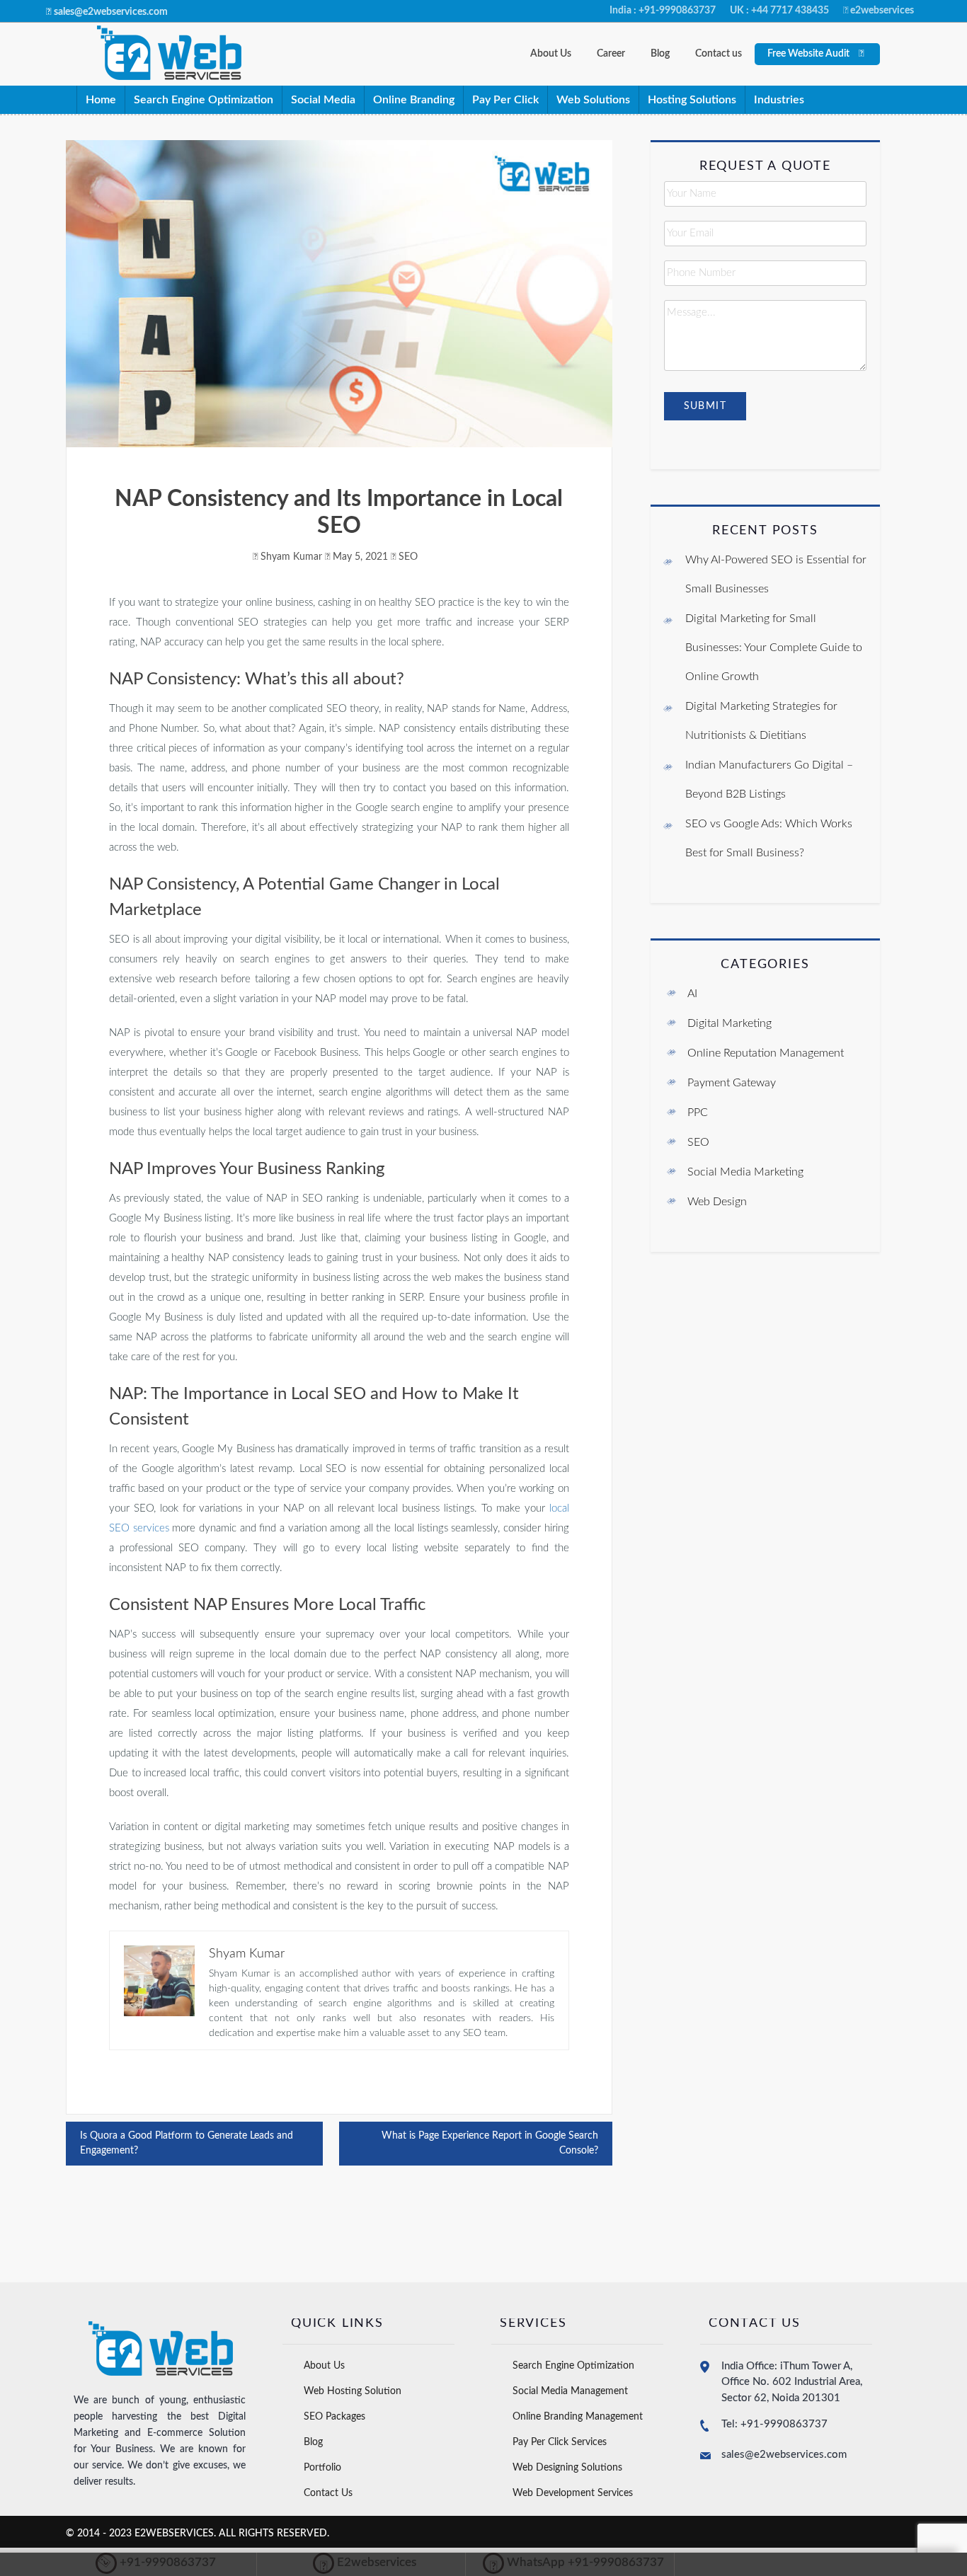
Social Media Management (570, 2391)
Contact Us (328, 2493)
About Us (551, 54)
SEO (408, 557)
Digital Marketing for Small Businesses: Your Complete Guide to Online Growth (774, 648)
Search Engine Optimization (204, 100)
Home (101, 100)
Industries (779, 100)
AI (692, 994)
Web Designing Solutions (567, 2468)
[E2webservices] (365, 2563)
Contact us (719, 54)
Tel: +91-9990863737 (774, 2424)
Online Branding (414, 100)
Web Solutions (593, 100)
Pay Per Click (505, 100)
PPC (698, 1112)
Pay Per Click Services (560, 2442)
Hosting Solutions (692, 100)
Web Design (717, 1202)
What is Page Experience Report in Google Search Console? (490, 2143)
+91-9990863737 (156, 2563)
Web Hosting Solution (353, 2391)
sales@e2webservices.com (784, 2455)
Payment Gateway (732, 1083)
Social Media (323, 100)
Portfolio (322, 2468)
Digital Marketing (729, 1023)
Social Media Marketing (745, 1172)
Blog (660, 54)
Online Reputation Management (766, 1053)
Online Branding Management (578, 2417)
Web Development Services (573, 2493)
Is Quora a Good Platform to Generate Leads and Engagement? (187, 2143)
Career (611, 54)
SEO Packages (334, 2417)
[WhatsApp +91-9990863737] (573, 2563)
